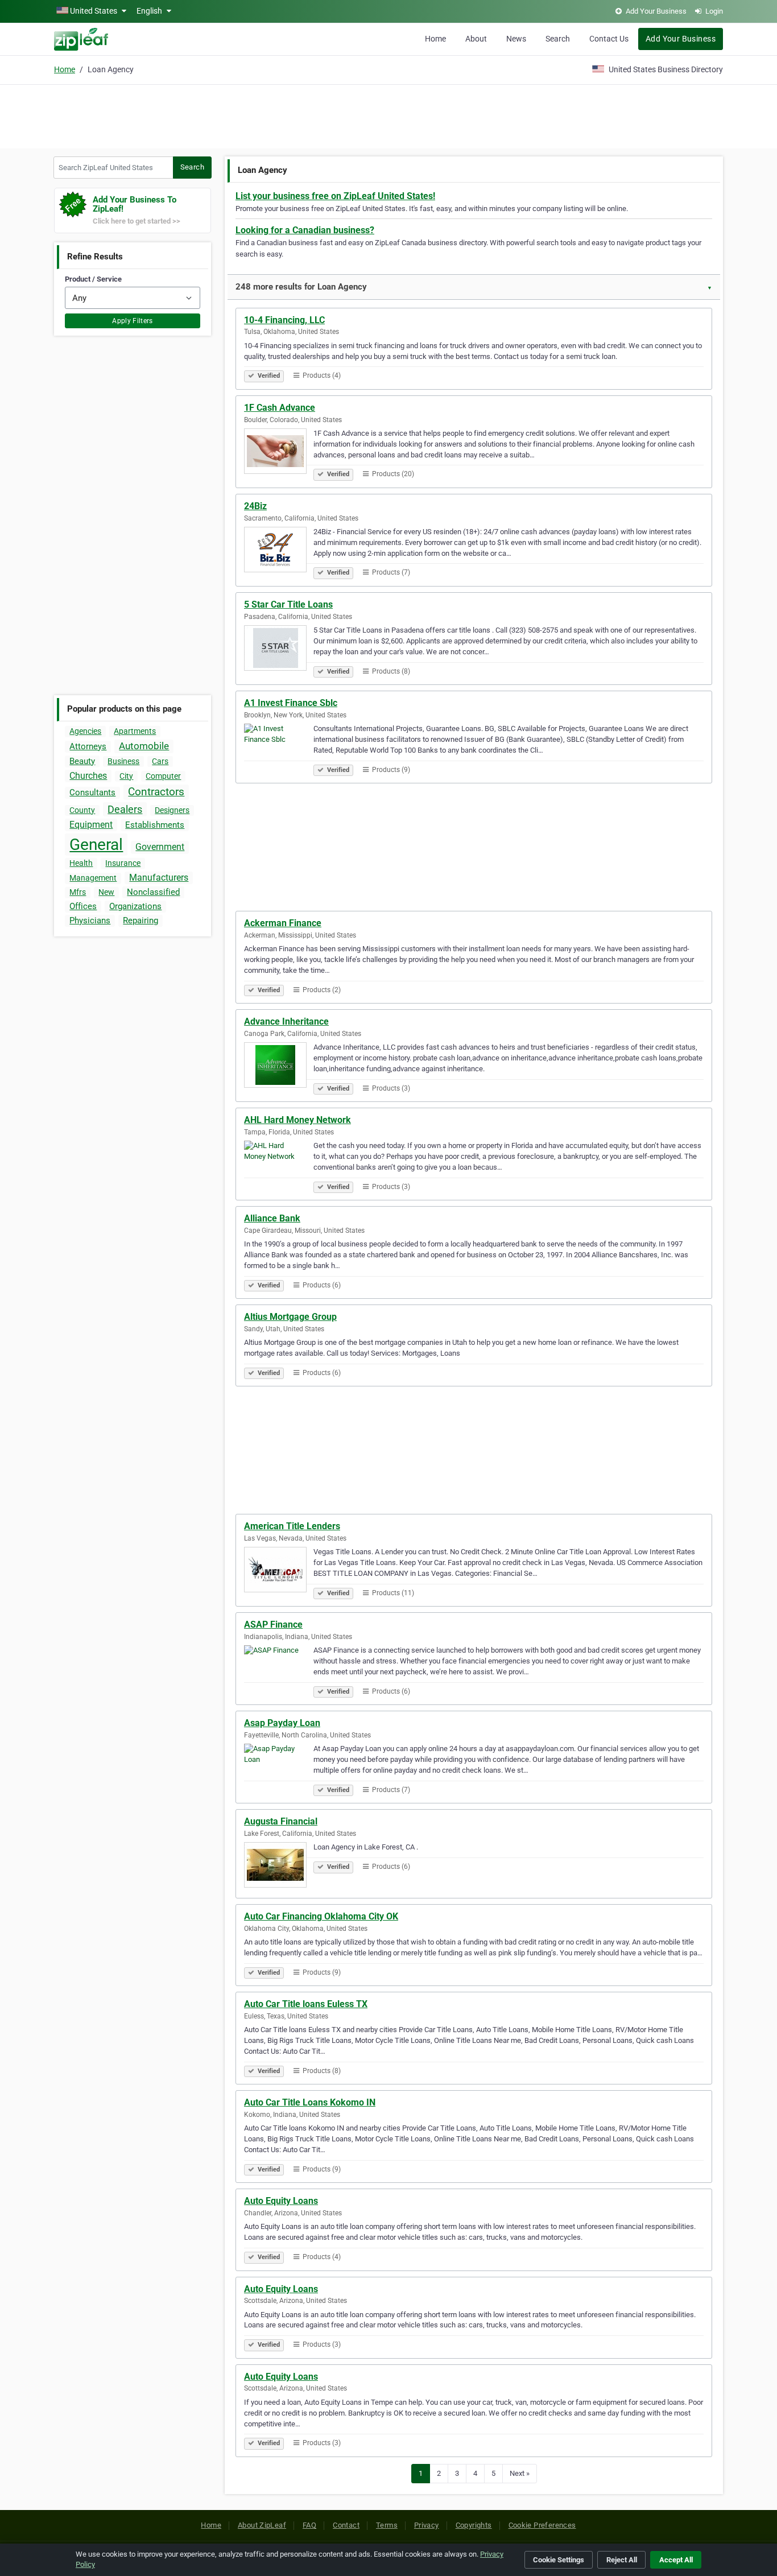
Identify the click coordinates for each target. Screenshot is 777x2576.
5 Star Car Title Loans (288, 604)
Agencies (85, 731)
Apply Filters (133, 321)
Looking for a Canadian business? (305, 230)
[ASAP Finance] (279, 1670)
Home (435, 39)
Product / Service (93, 279)
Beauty (82, 761)
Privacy (427, 2525)
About (476, 39)
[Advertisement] (388, 115)
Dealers (125, 809)
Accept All (676, 2560)
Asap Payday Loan (282, 1723)
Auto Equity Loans (281, 2201)
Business (123, 761)
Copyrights (474, 2525)
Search (558, 39)
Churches (88, 776)
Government (160, 847)
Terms (387, 2525)
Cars (160, 761)
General (96, 845)
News (516, 39)
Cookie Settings (559, 2560)
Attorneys (88, 746)
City (126, 776)
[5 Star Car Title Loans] (279, 650)
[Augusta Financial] (279, 1867)
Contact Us (609, 39)
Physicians (90, 920)
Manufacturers (159, 878)
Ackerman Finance (283, 923)
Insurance (123, 863)
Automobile (144, 746)
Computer (163, 776)
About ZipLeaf (262, 2525)
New (106, 892)
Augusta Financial (281, 1821)
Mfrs (78, 892)
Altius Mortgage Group (290, 1317)
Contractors (156, 792)
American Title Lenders (292, 1526)
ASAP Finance (273, 1625)
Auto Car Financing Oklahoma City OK (321, 1916)
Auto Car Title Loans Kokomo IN (310, 2102)
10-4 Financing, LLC (284, 320)
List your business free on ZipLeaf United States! (335, 196)
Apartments (135, 731)
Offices (83, 906)
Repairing (140, 920)
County (82, 810)
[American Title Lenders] (279, 1571)
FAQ (309, 2525)
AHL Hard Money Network (297, 1120)
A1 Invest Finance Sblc (291, 703)
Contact (346, 2525)
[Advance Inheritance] (279, 1067)
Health (81, 863)
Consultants (92, 792)
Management (93, 878)
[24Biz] (279, 551)
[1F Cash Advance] (279, 453)
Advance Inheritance (286, 1021)
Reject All (622, 2560)
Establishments (155, 825)
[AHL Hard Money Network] (279, 1165)
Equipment (91, 825)
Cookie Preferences (542, 2525)
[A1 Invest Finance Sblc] (279, 748)
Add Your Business (681, 39)
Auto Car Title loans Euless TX (306, 2004)
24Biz (255, 506)
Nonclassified (153, 892)
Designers (172, 810)
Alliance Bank (272, 1218)
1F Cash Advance (280, 408)
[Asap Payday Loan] (279, 1768)
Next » (520, 2473)
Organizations (135, 906)
